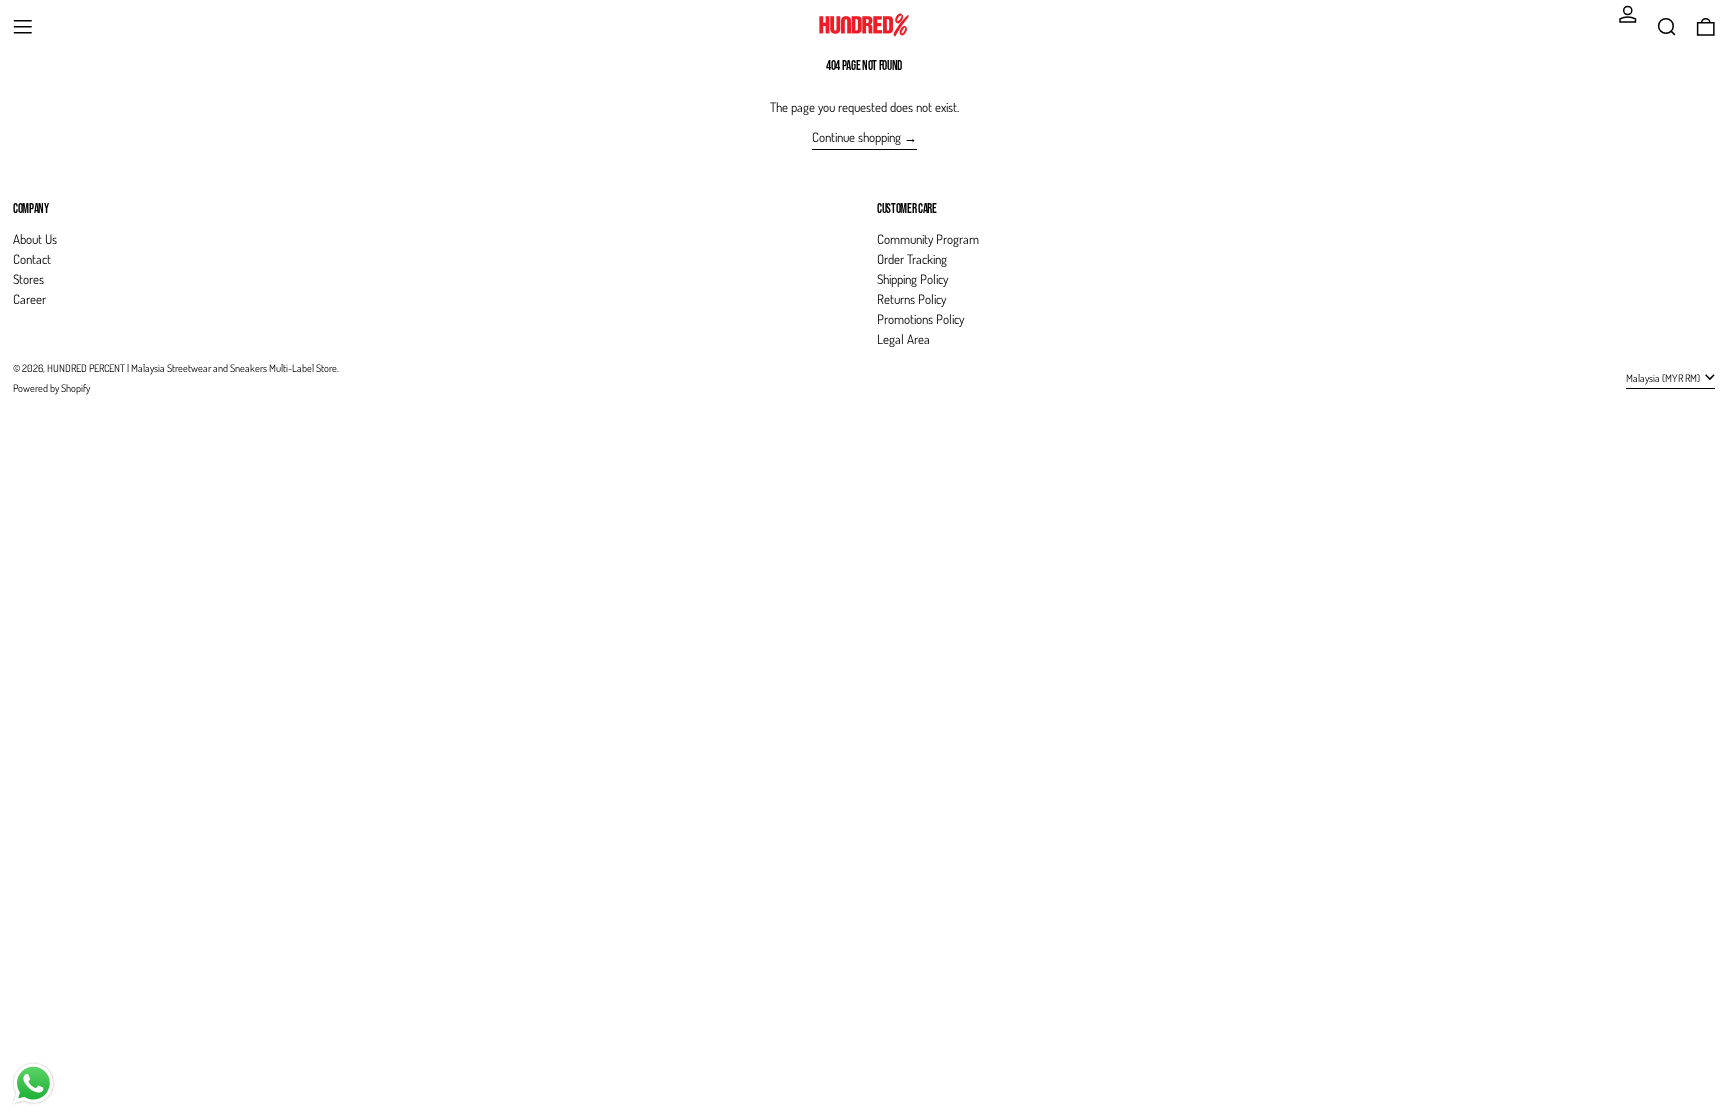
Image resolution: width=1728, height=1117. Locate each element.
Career (29, 299)
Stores (28, 279)
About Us (35, 239)
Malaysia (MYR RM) (1664, 377)
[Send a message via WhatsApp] (33, 1083)
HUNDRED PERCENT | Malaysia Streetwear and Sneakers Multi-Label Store (192, 367)
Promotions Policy (920, 319)
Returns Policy (911, 299)
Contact (32, 259)
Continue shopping (856, 137)
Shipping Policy (912, 279)
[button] (1667, 27)
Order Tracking (912, 259)
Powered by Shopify (51, 387)
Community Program (928, 239)
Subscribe (1676, 175)
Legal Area (903, 339)
